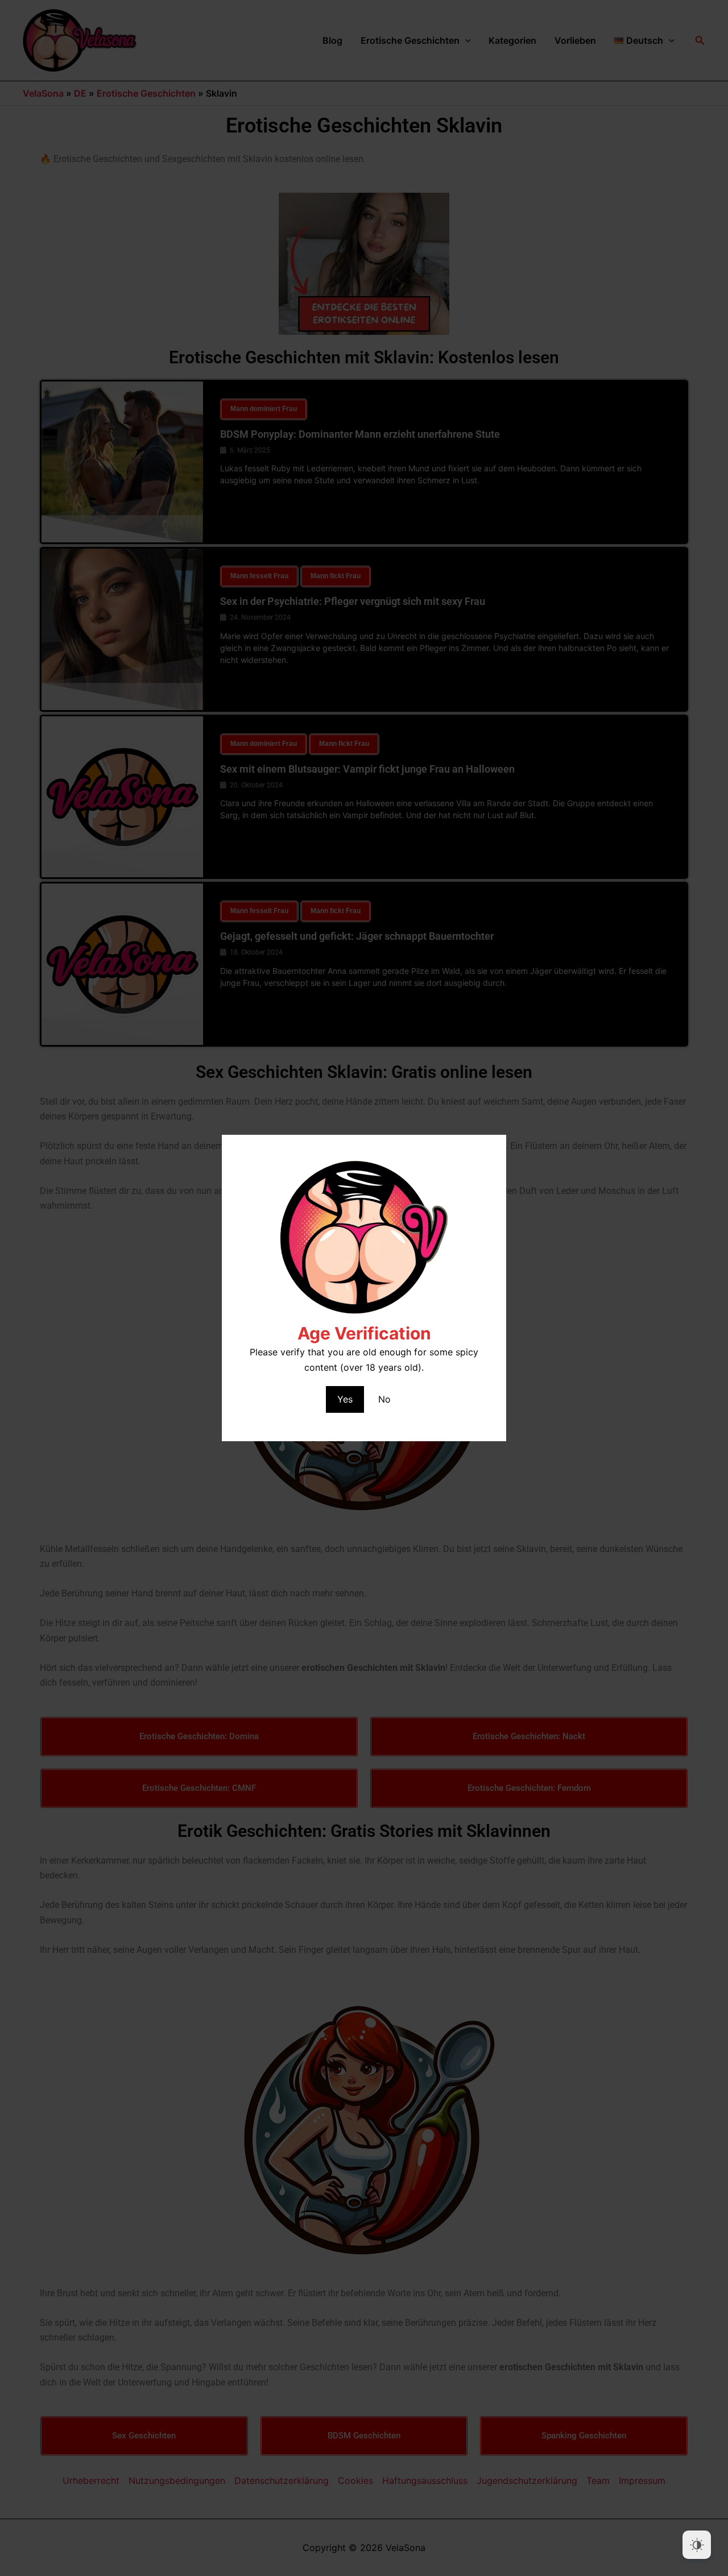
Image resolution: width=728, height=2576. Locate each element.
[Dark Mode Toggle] (697, 2545)
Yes (345, 1399)
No (384, 1399)
